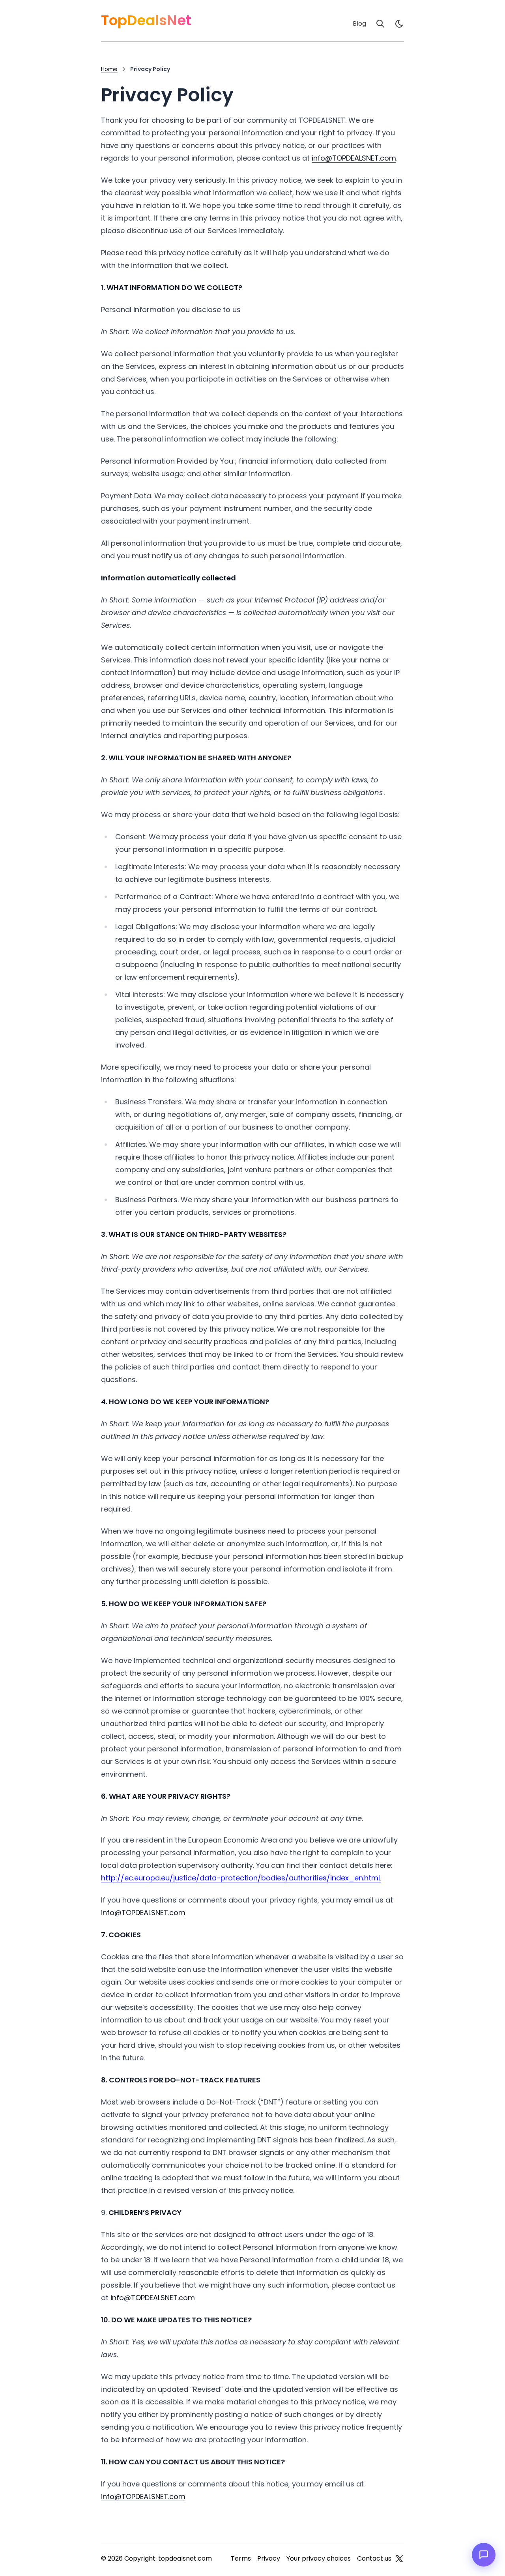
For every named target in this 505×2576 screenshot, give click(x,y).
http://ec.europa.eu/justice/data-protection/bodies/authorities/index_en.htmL (241, 1878)
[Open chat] (484, 2555)
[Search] (380, 24)
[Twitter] (399, 2559)
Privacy (269, 2558)
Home (109, 69)
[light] (399, 24)
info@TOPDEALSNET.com (354, 158)
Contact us (374, 2558)
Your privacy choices (319, 2558)
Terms (241, 2558)
